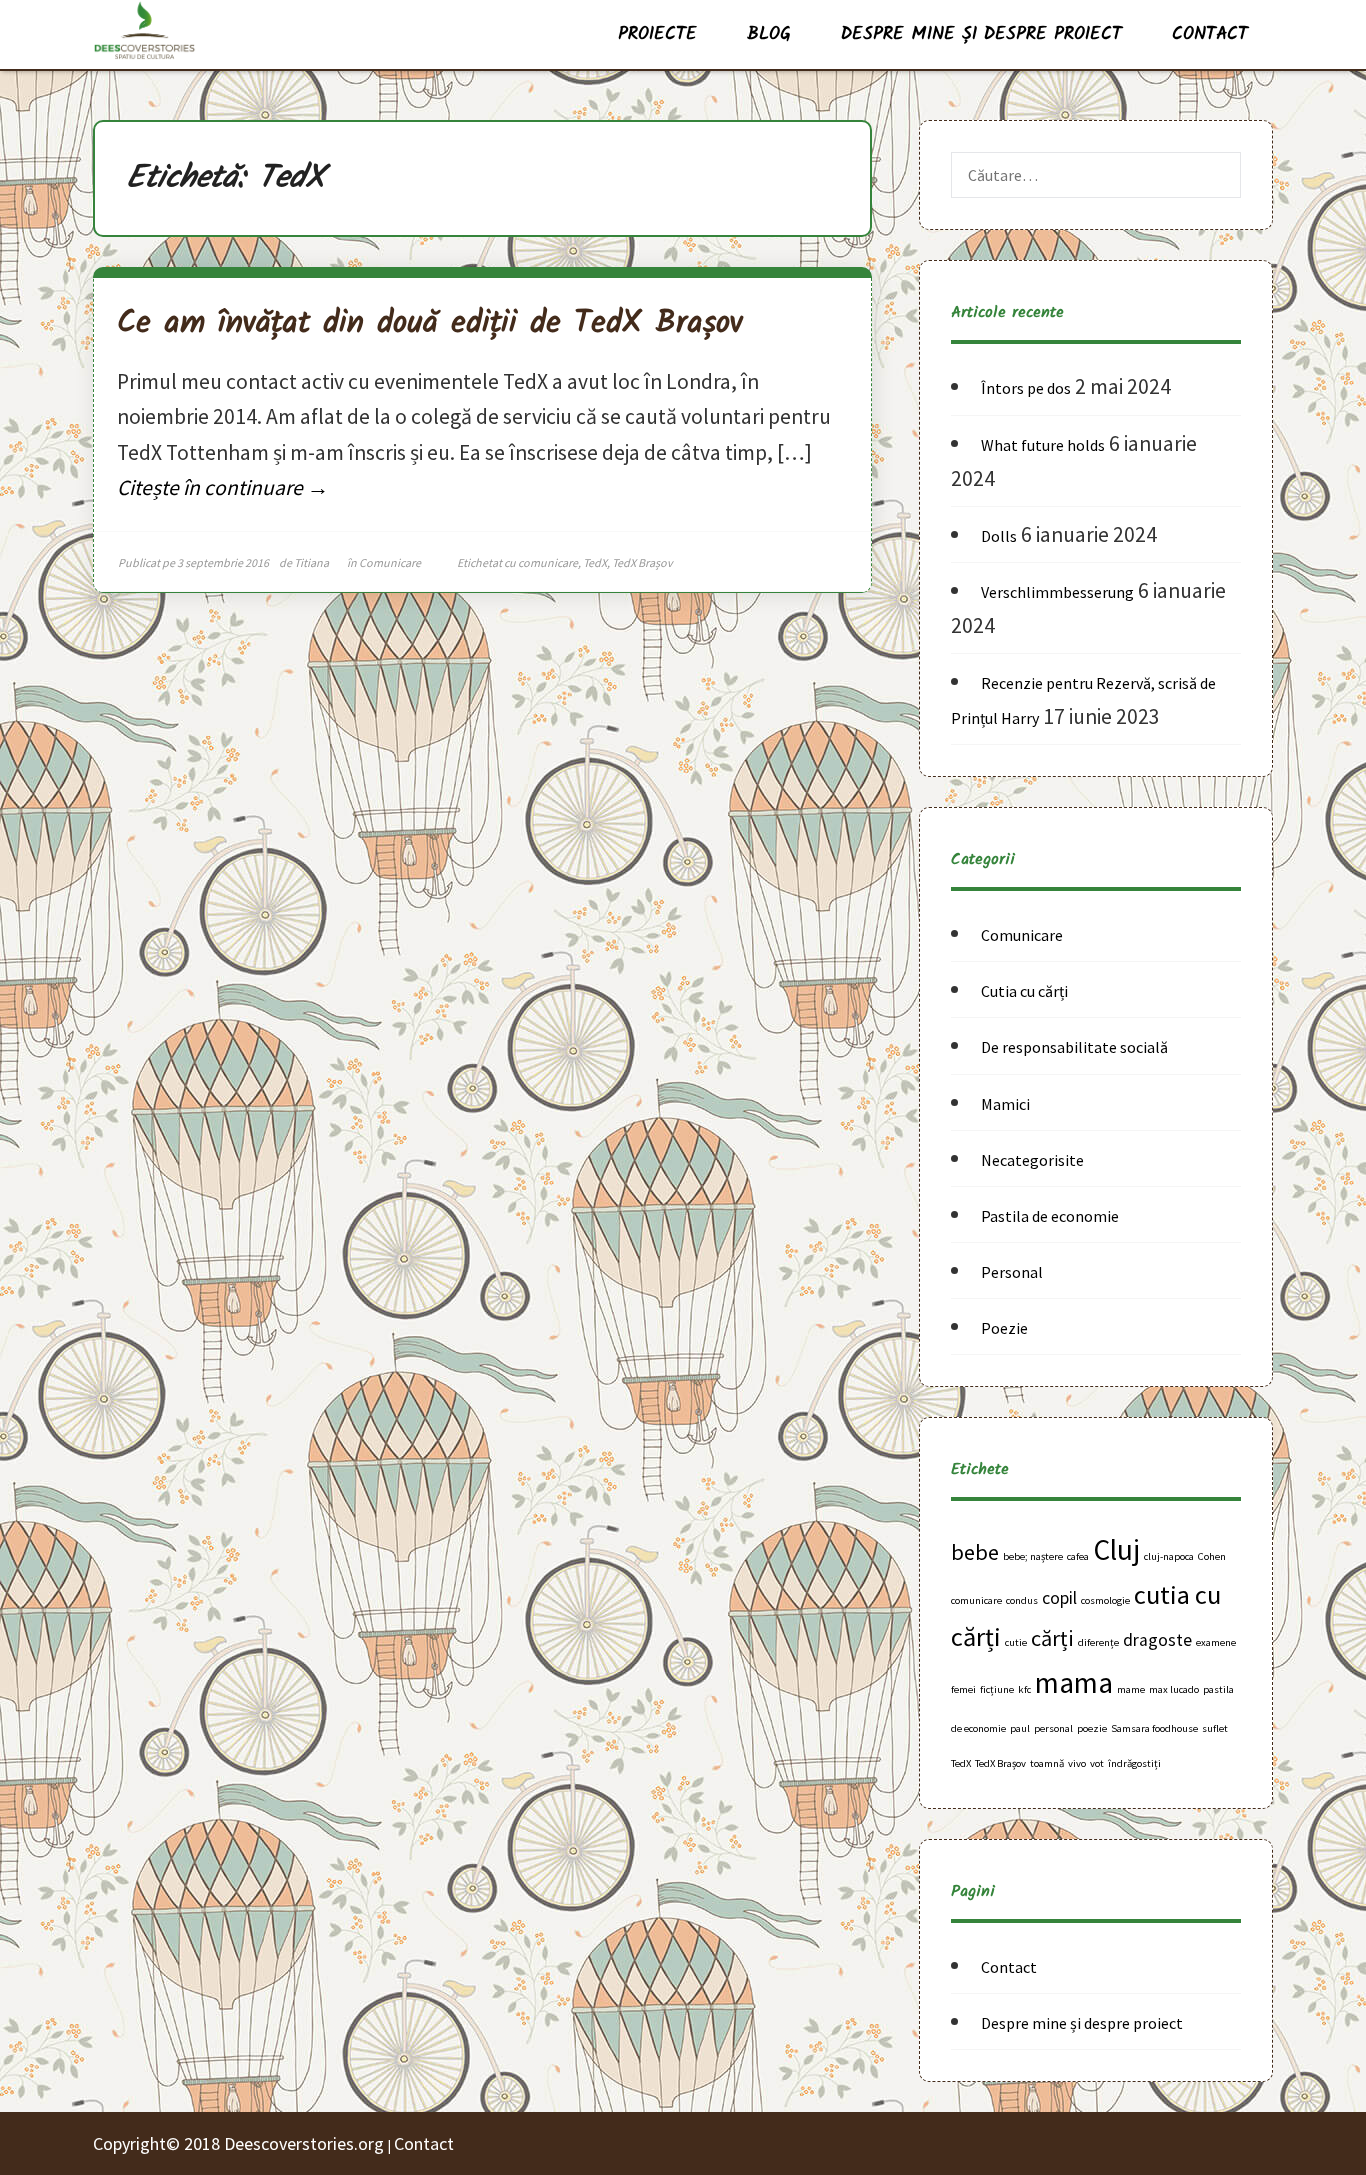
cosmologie (1105, 1600)
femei (963, 1689)
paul (1020, 1728)
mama (1074, 1682)
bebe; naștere (1033, 1556)
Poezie (1004, 1328)
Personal (1012, 1272)
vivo (1077, 1763)
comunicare (548, 562)
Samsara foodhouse (1154, 1728)
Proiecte (657, 34)
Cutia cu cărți (1024, 991)
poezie (1092, 1728)
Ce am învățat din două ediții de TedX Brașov (430, 324)
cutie (1016, 1642)
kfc (1024, 1689)
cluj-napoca (1169, 1556)
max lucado (1174, 1689)
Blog (769, 34)
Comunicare (390, 562)
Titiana (311, 562)
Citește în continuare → (223, 487)
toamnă (1047, 1763)
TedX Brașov (642, 562)
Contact (1210, 34)
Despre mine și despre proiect (981, 34)
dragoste (1157, 1640)
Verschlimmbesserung (1057, 592)
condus (1022, 1600)
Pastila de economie (1050, 1216)
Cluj (1116, 1549)
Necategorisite (1032, 1160)
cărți (1052, 1638)
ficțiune (997, 1689)
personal (1053, 1728)
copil (1059, 1598)
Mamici (1005, 1104)
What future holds (1043, 445)
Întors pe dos (1026, 388)
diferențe (1098, 1642)
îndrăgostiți (1134, 1763)
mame (1131, 1689)
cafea (1078, 1556)
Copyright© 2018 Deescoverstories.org (240, 2143)
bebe (975, 1552)
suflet (1215, 1728)
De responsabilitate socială (1074, 1047)
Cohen (1212, 1556)
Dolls (999, 536)
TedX (595, 562)
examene (1216, 1642)
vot (1097, 1763)
